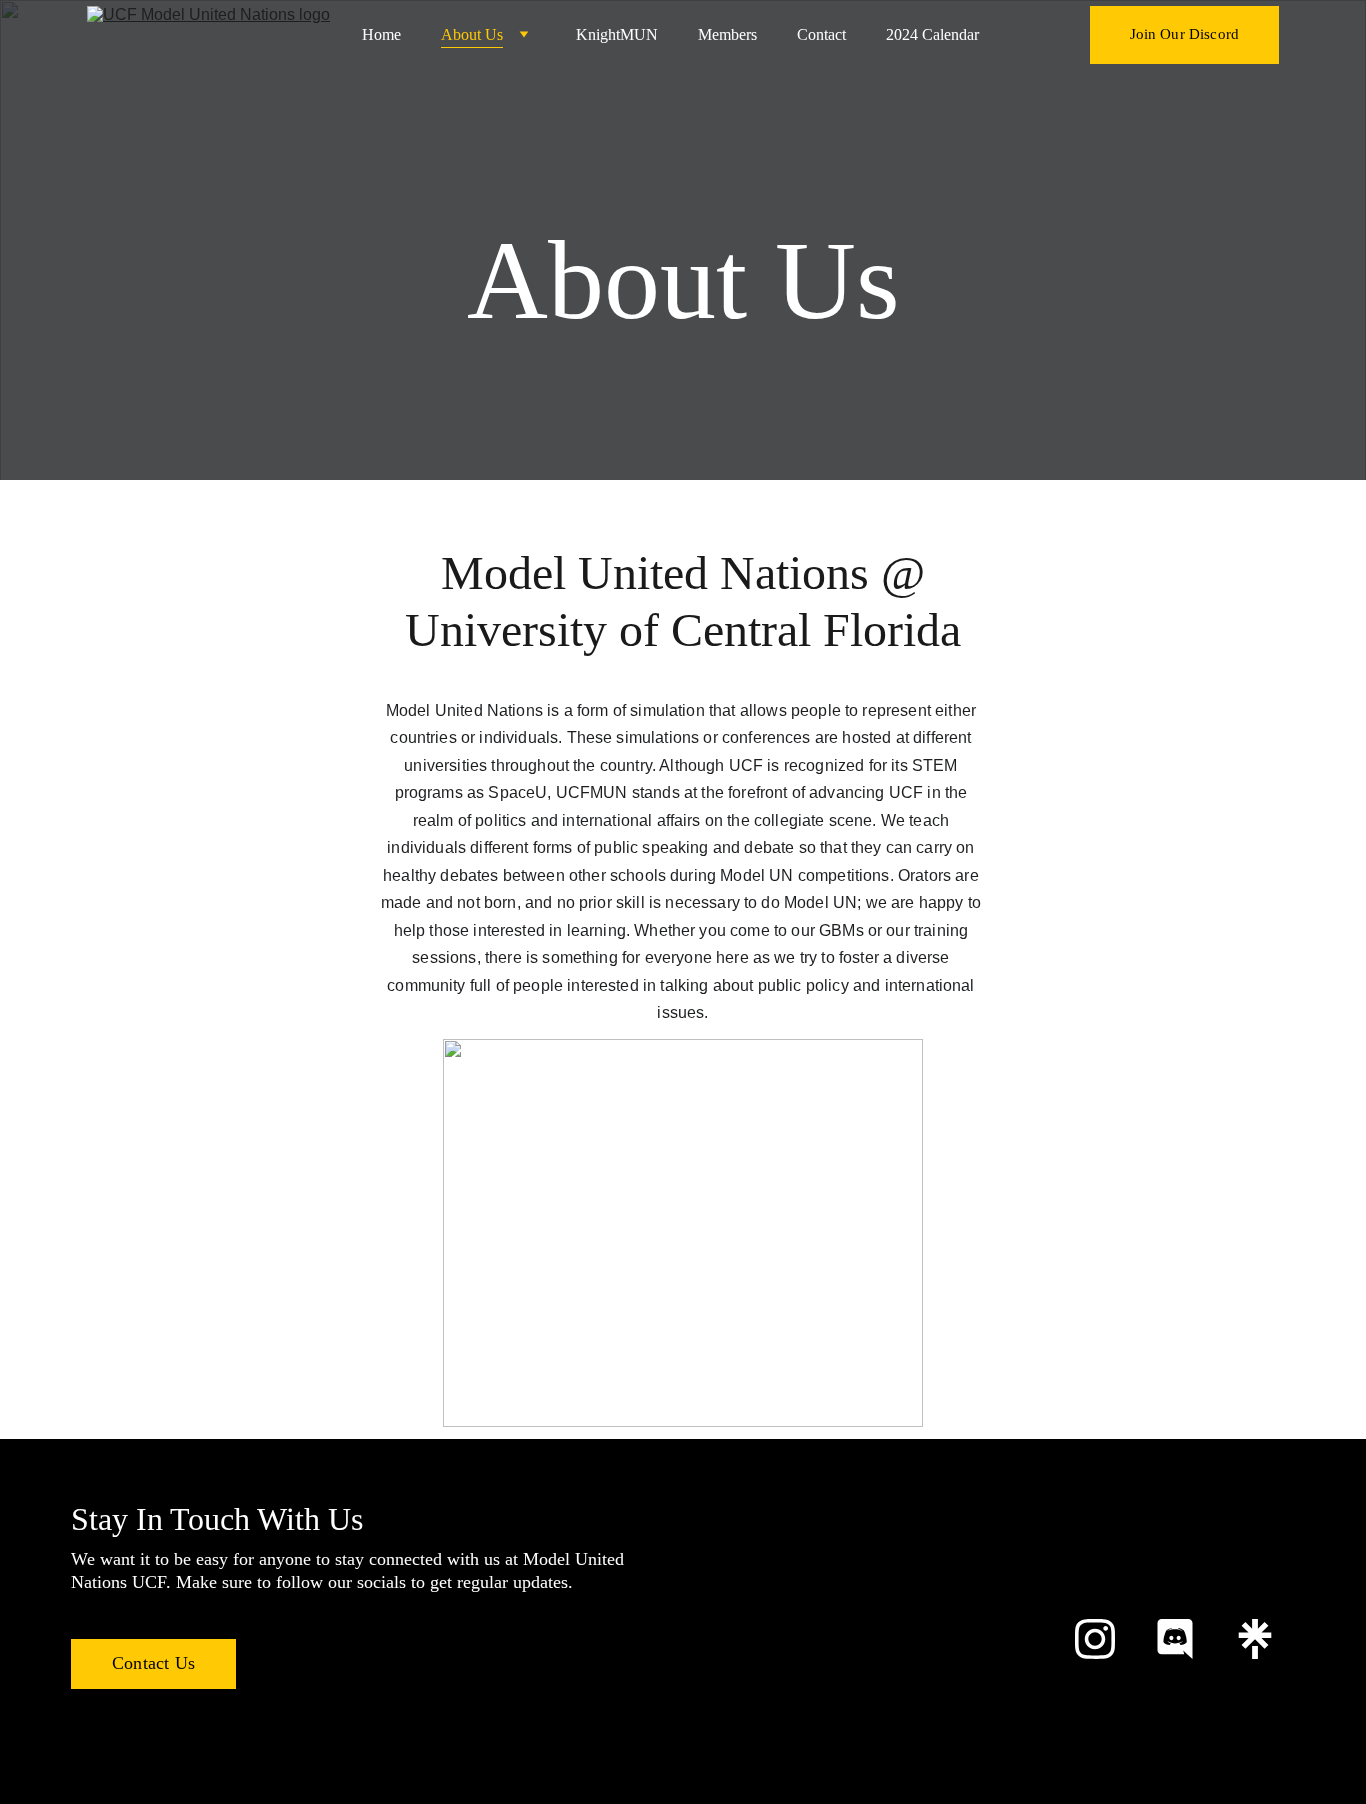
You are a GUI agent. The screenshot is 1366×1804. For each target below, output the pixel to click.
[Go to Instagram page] (1095, 1639)
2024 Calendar (932, 34)
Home (381, 34)
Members (727, 34)
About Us (472, 34)
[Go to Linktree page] (1255, 1639)
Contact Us (153, 1663)
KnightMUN (617, 34)
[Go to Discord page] (1175, 1639)
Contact (821, 34)
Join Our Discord (1184, 34)
